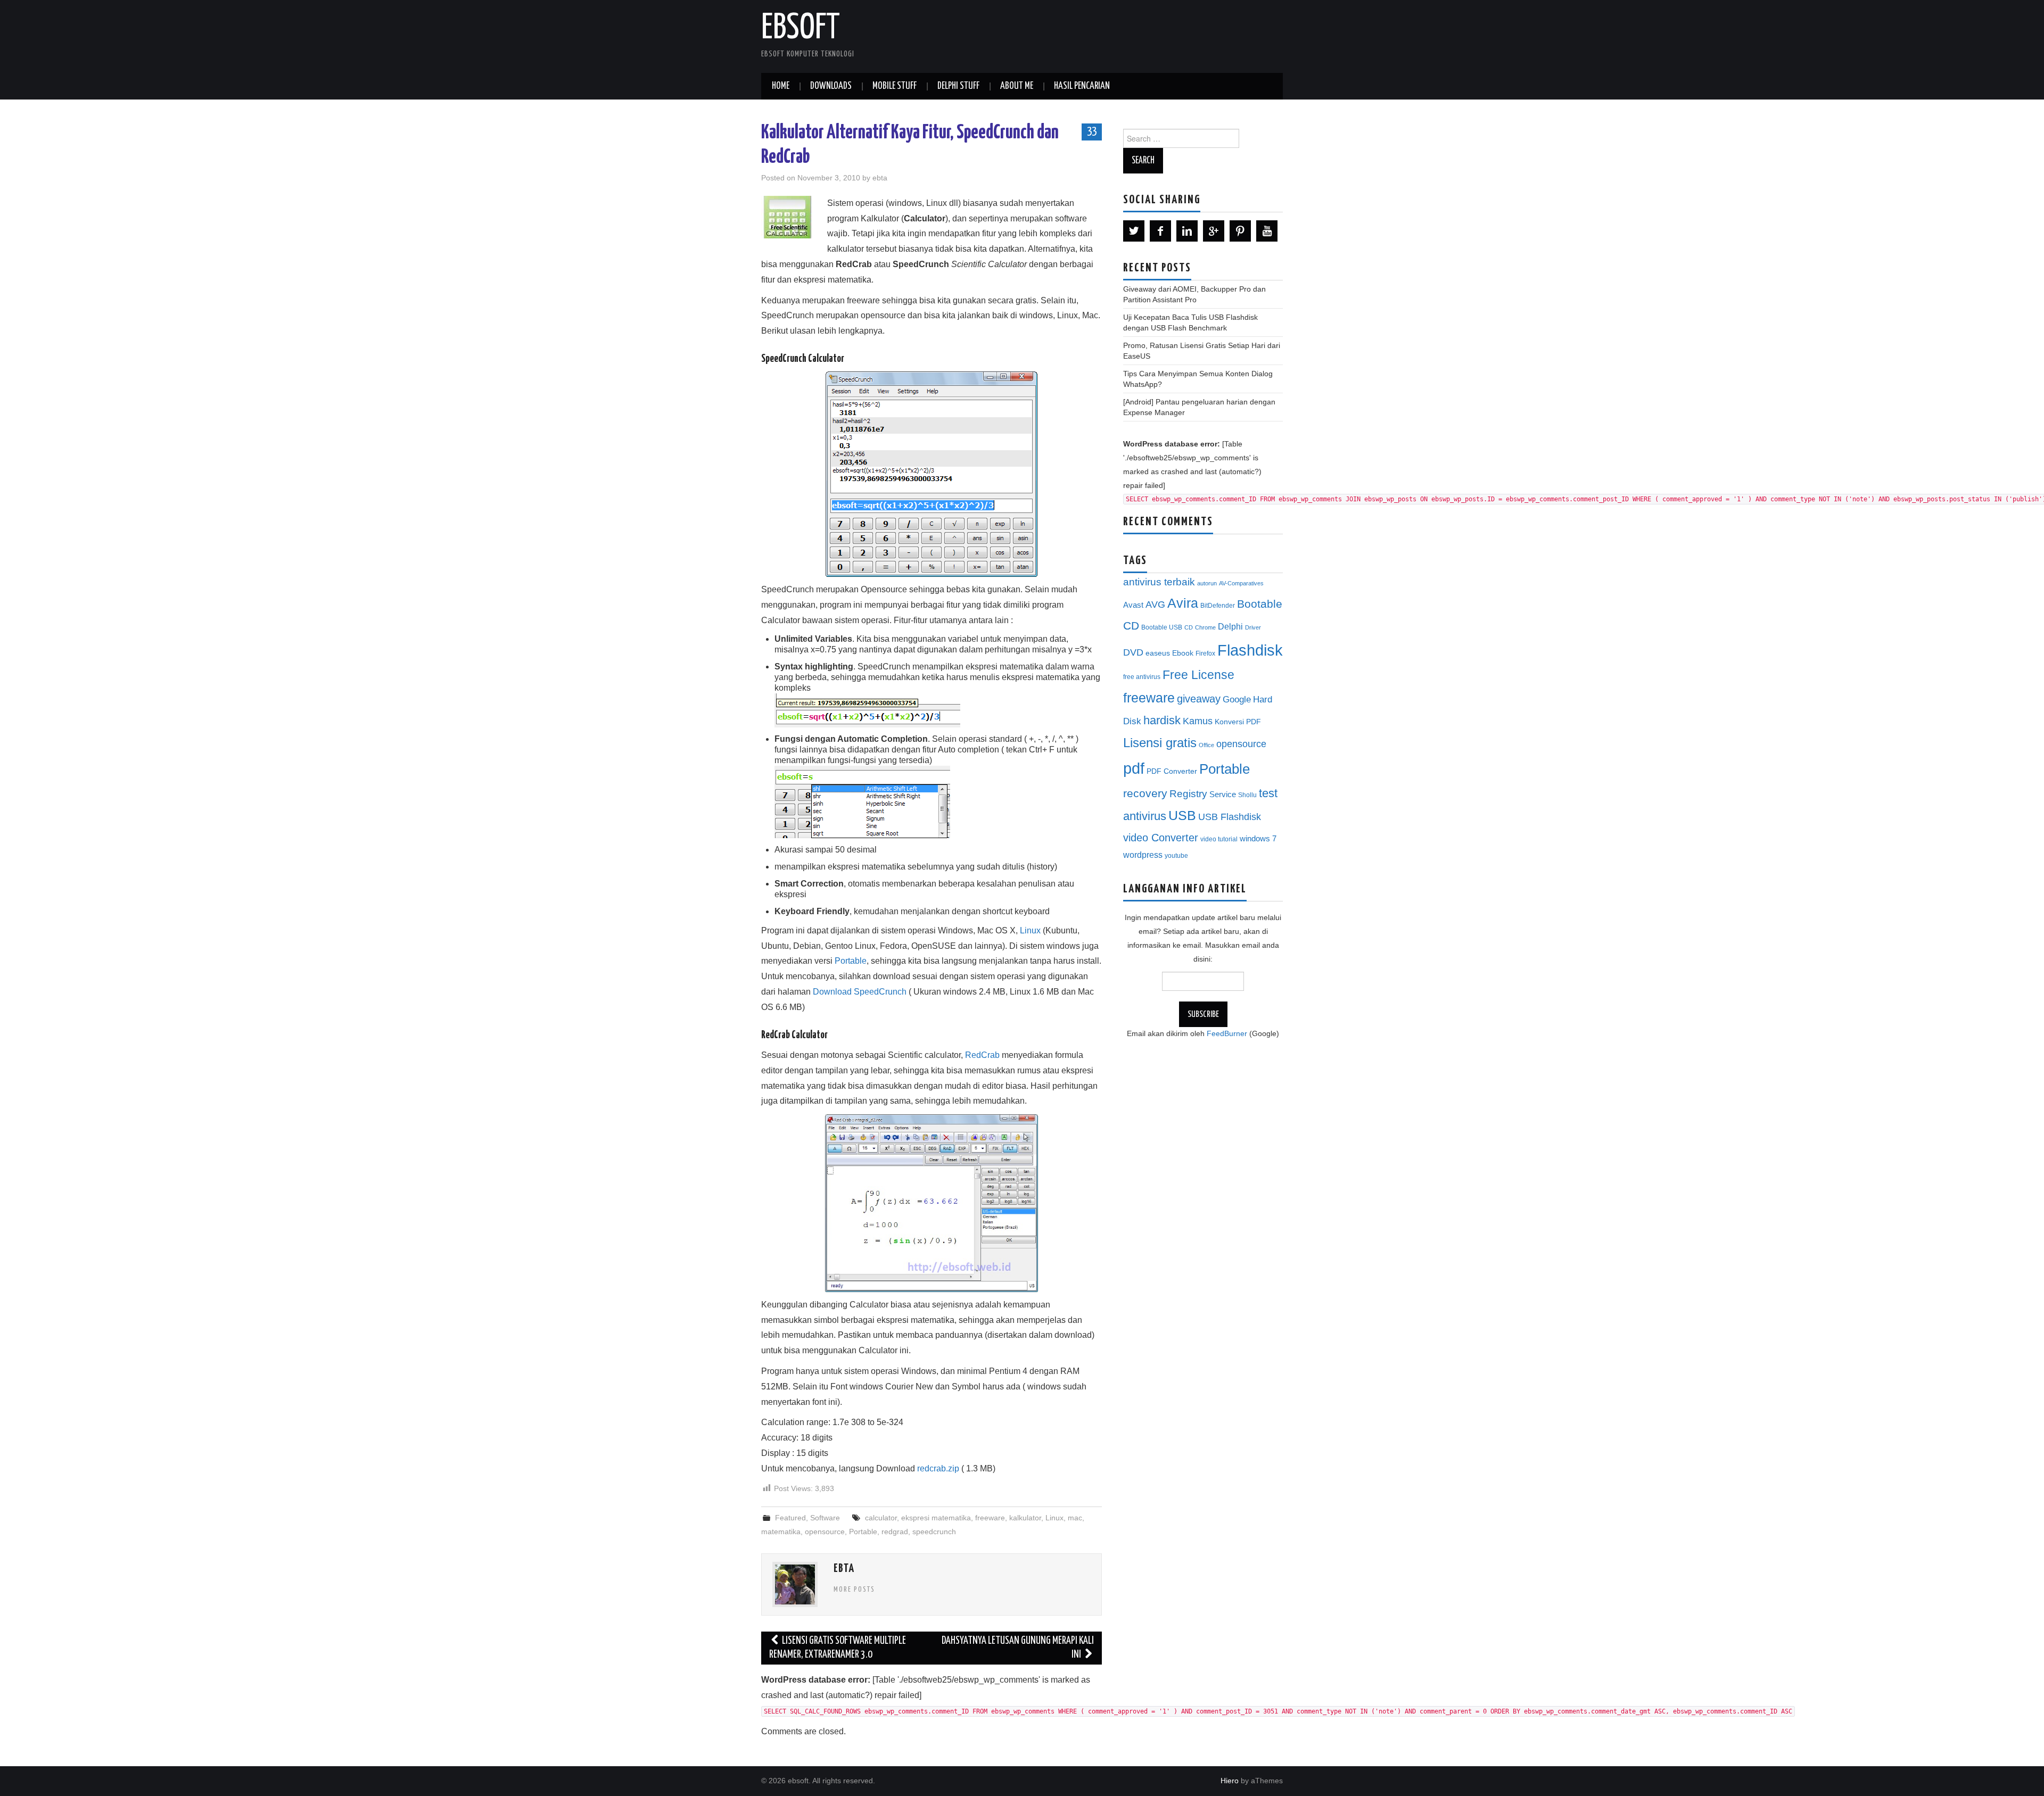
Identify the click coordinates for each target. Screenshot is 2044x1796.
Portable (851, 961)
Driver (1253, 627)
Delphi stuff (958, 86)
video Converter (1161, 838)
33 (1092, 131)
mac (1075, 1518)
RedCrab (982, 1055)
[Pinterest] (1240, 231)
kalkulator (1025, 1518)
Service (1223, 794)
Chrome (1205, 627)
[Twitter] (1134, 231)
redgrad (895, 1532)
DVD (1133, 652)
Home (781, 86)
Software (825, 1518)
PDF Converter (1172, 771)
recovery (1145, 793)
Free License (1198, 675)
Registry (1188, 794)
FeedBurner (1227, 1033)
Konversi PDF (1238, 722)
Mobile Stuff (895, 86)
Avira (1183, 603)
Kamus (1198, 721)
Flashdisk (1250, 650)
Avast (1133, 605)
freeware (990, 1518)
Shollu (1247, 795)
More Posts (854, 1590)
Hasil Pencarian (1082, 86)
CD (1189, 627)
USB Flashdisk (1230, 817)
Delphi (1230, 626)
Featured (790, 1518)
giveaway (1199, 699)
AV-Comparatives (1241, 583)
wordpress (1143, 855)
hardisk (1162, 720)
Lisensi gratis (1160, 743)
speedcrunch (934, 1532)
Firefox (1205, 653)
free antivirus (1142, 677)
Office (1206, 745)
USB (1182, 815)
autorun (1207, 583)
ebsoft (801, 29)
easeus (1158, 653)
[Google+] (1214, 231)
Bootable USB (1162, 627)
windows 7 (1258, 839)
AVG (1155, 605)
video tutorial (1219, 839)
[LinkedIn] (1187, 231)
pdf (1134, 768)
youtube (1176, 856)
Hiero (1230, 1781)
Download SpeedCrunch (860, 992)
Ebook (1183, 653)
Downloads (831, 86)
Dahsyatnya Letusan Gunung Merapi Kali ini (1018, 1648)
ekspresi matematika (936, 1518)
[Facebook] (1160, 231)
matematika (781, 1532)
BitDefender (1218, 606)
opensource (825, 1532)
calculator (881, 1518)
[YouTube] (1267, 231)
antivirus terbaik (1159, 582)
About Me (1017, 86)
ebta (880, 178)
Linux (1030, 930)
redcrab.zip (938, 1468)
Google (1237, 700)
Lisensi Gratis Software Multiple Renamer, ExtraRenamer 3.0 (838, 1648)
